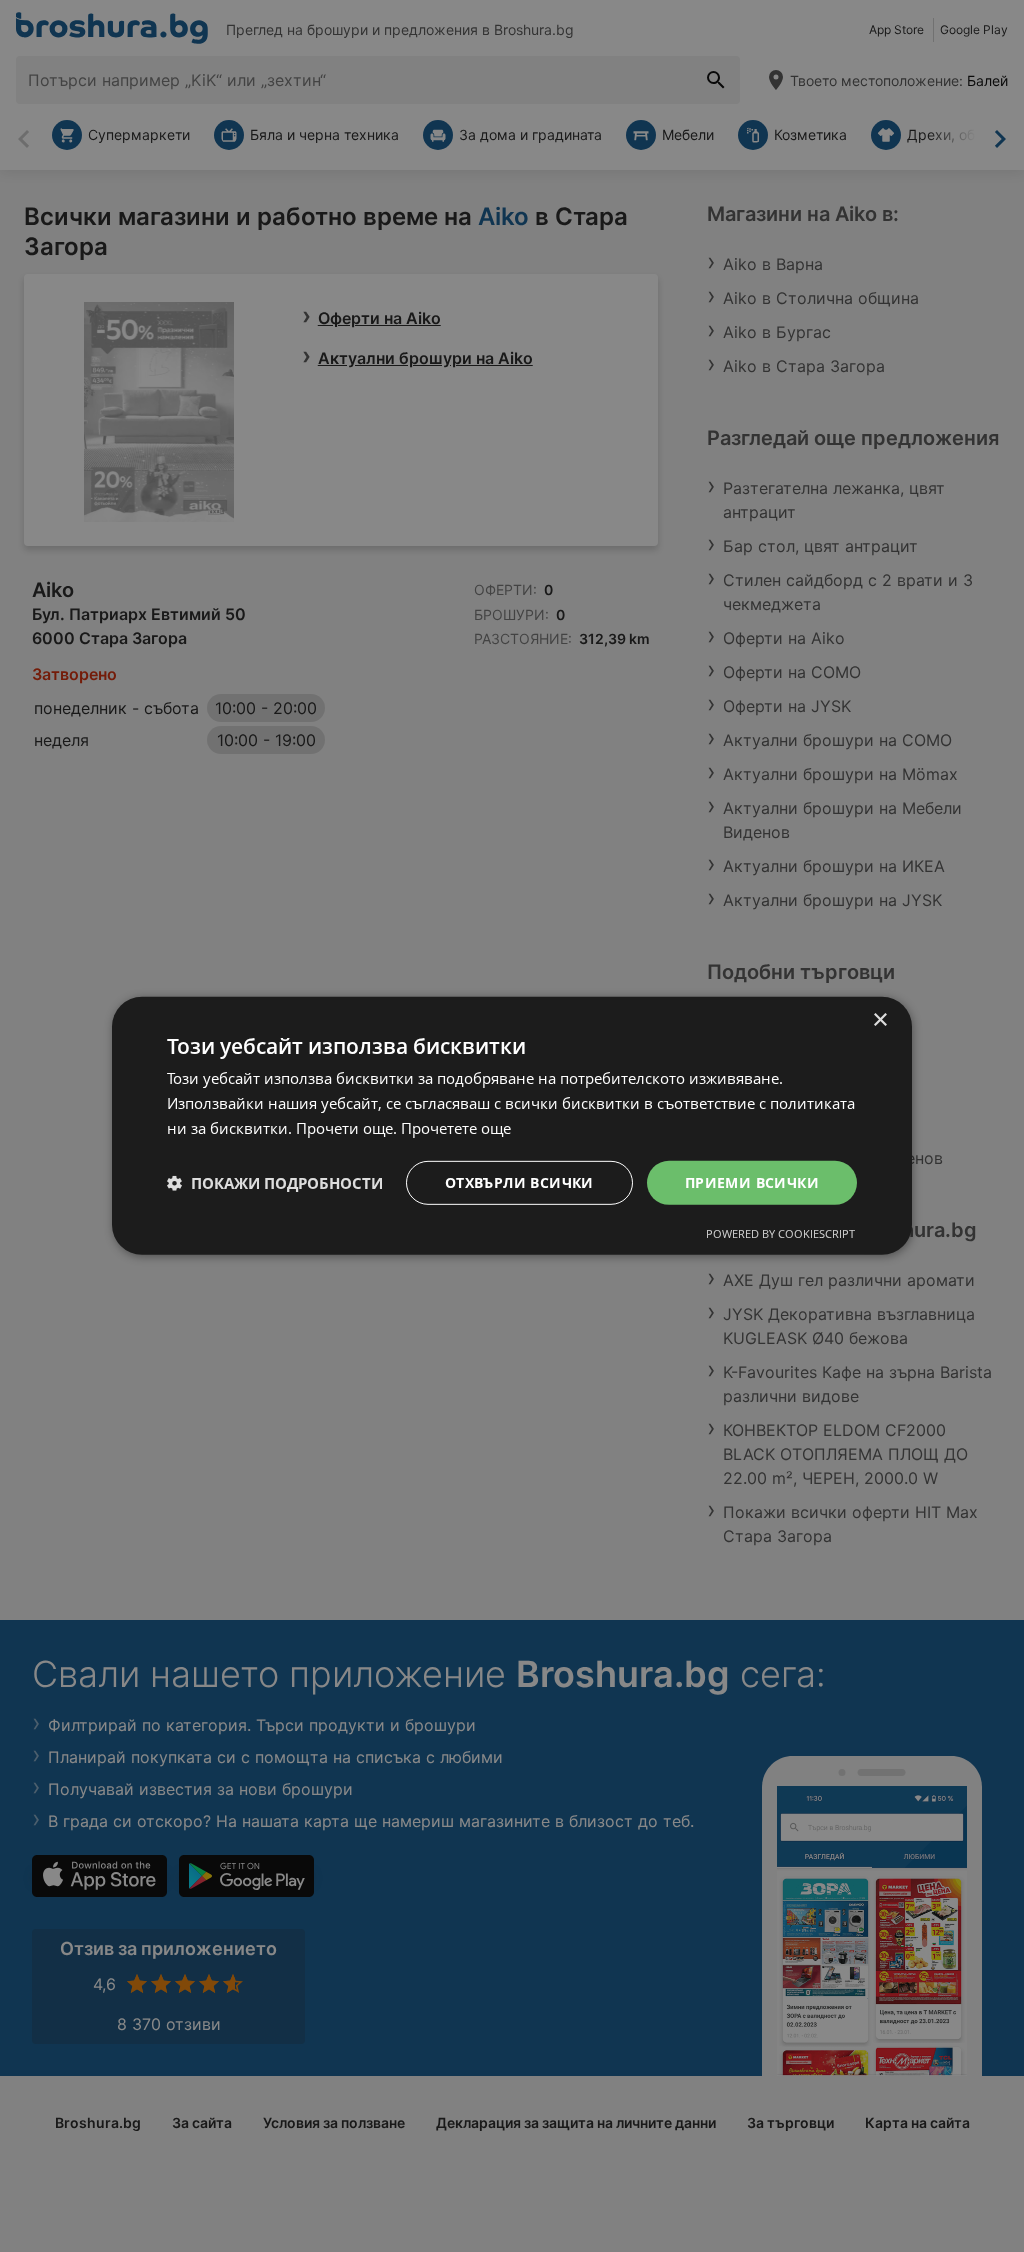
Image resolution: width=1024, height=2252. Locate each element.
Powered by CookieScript (780, 1233)
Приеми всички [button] (752, 1181)
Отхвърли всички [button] (519, 1181)
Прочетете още (456, 1128)
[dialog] (512, 1126)
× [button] (879, 1020)
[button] (275, 1183)
